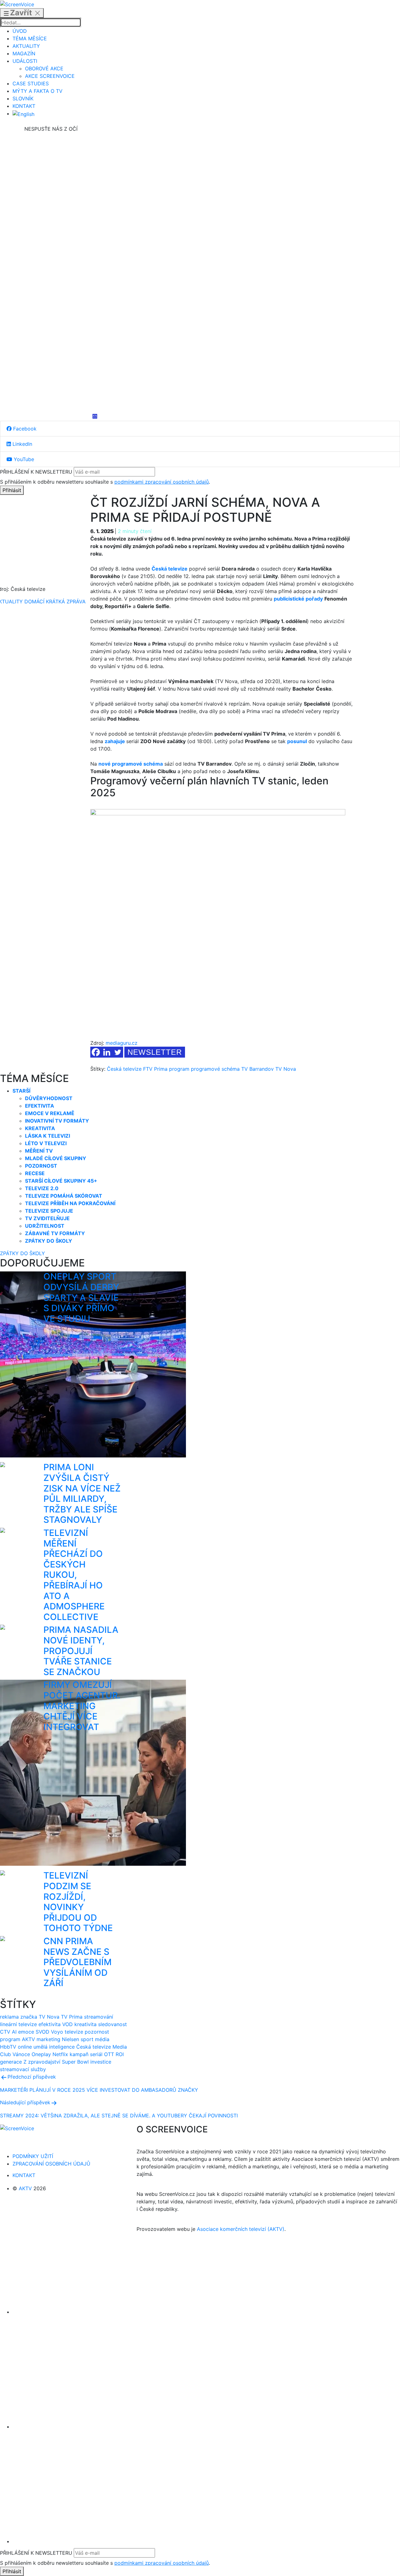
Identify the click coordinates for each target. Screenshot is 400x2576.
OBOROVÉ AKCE (44, 68)
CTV (5, 2032)
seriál (96, 2054)
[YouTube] (51, 367)
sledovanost (112, 2024)
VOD (67, 2024)
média (102, 2039)
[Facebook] (51, 179)
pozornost (97, 2032)
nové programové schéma (131, 764)
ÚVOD (20, 31)
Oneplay (41, 2054)
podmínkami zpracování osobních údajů (162, 482)
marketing (48, 2039)
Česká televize (124, 1069)
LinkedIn (22, 444)
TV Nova (286, 1069)
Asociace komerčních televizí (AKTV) (241, 2229)
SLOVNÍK (23, 98)
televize (74, 2032)
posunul (297, 741)
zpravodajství (44, 2062)
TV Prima (72, 2017)
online (25, 2047)
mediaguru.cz (122, 1043)
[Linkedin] (51, 273)
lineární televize (18, 2024)
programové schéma (215, 1069)
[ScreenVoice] (17, 4)
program (179, 1069)
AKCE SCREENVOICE (50, 76)
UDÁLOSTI (25, 61)
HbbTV (8, 2047)
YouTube (23, 459)
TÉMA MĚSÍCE (30, 38)
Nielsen (70, 2039)
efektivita (50, 2024)
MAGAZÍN (24, 53)
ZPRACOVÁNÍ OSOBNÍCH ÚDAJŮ (51, 2164)
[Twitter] (118, 1052)
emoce (26, 2032)
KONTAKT (24, 106)
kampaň (79, 2054)
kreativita (85, 2024)
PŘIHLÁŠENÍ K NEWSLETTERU (36, 472)
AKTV (28, 2039)
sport (87, 2039)
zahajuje (115, 741)
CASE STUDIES (31, 83)
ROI (120, 2054)
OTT (109, 2054)
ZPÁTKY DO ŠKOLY (22, 1253)
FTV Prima (155, 1069)
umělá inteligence (54, 2047)
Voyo (57, 2032)
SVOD (42, 2032)
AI (14, 2032)
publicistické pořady (298, 599)
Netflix (60, 2054)
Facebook (24, 429)
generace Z (13, 2062)
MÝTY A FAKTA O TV (37, 91)
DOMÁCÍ (34, 601)
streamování (99, 2017)
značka (29, 2017)
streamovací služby (23, 2069)
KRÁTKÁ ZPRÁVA (66, 601)
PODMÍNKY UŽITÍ (33, 2156)
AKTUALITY (26, 46)
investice (101, 2062)
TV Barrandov (257, 1069)
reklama (9, 2017)
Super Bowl (75, 2062)
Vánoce (21, 2054)
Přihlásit (12, 490)
